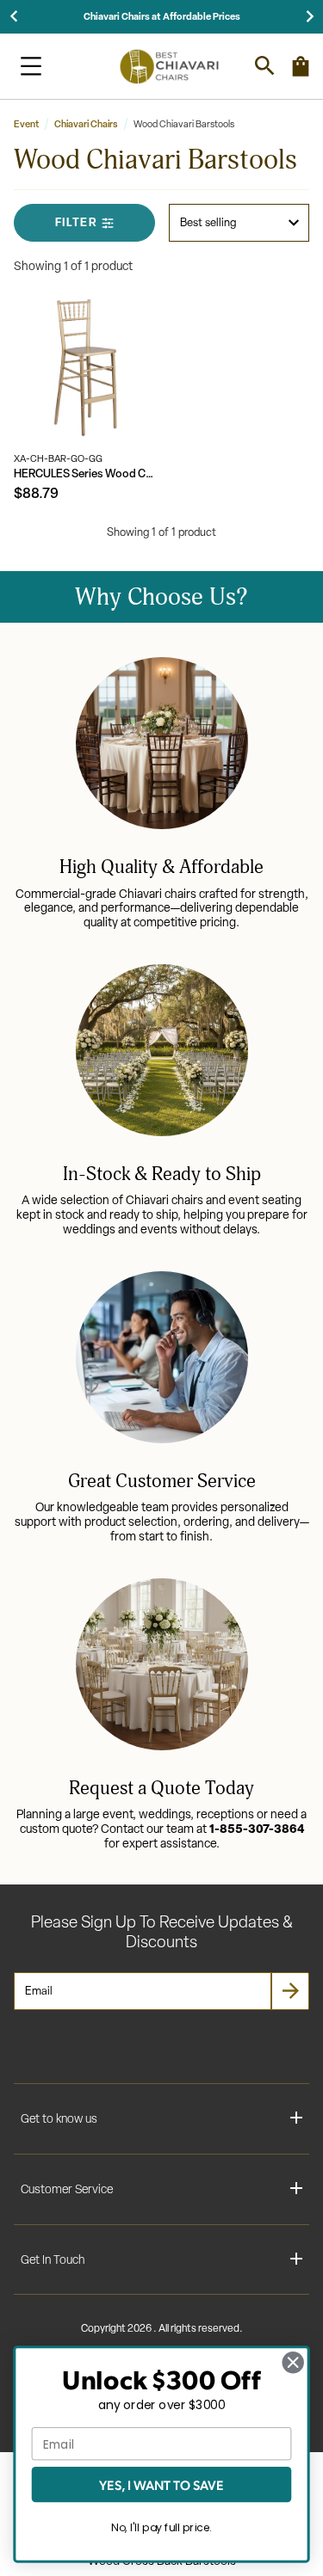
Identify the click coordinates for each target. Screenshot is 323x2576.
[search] (265, 66)
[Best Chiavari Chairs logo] (169, 66)
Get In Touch (53, 2260)
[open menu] (31, 66)
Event (26, 124)
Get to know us (59, 2119)
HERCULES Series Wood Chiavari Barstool (84, 473)
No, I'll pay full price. (161, 2528)
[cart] (301, 74)
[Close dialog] (293, 2362)
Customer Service (67, 2189)
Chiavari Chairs (86, 124)
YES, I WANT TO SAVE (161, 2485)
